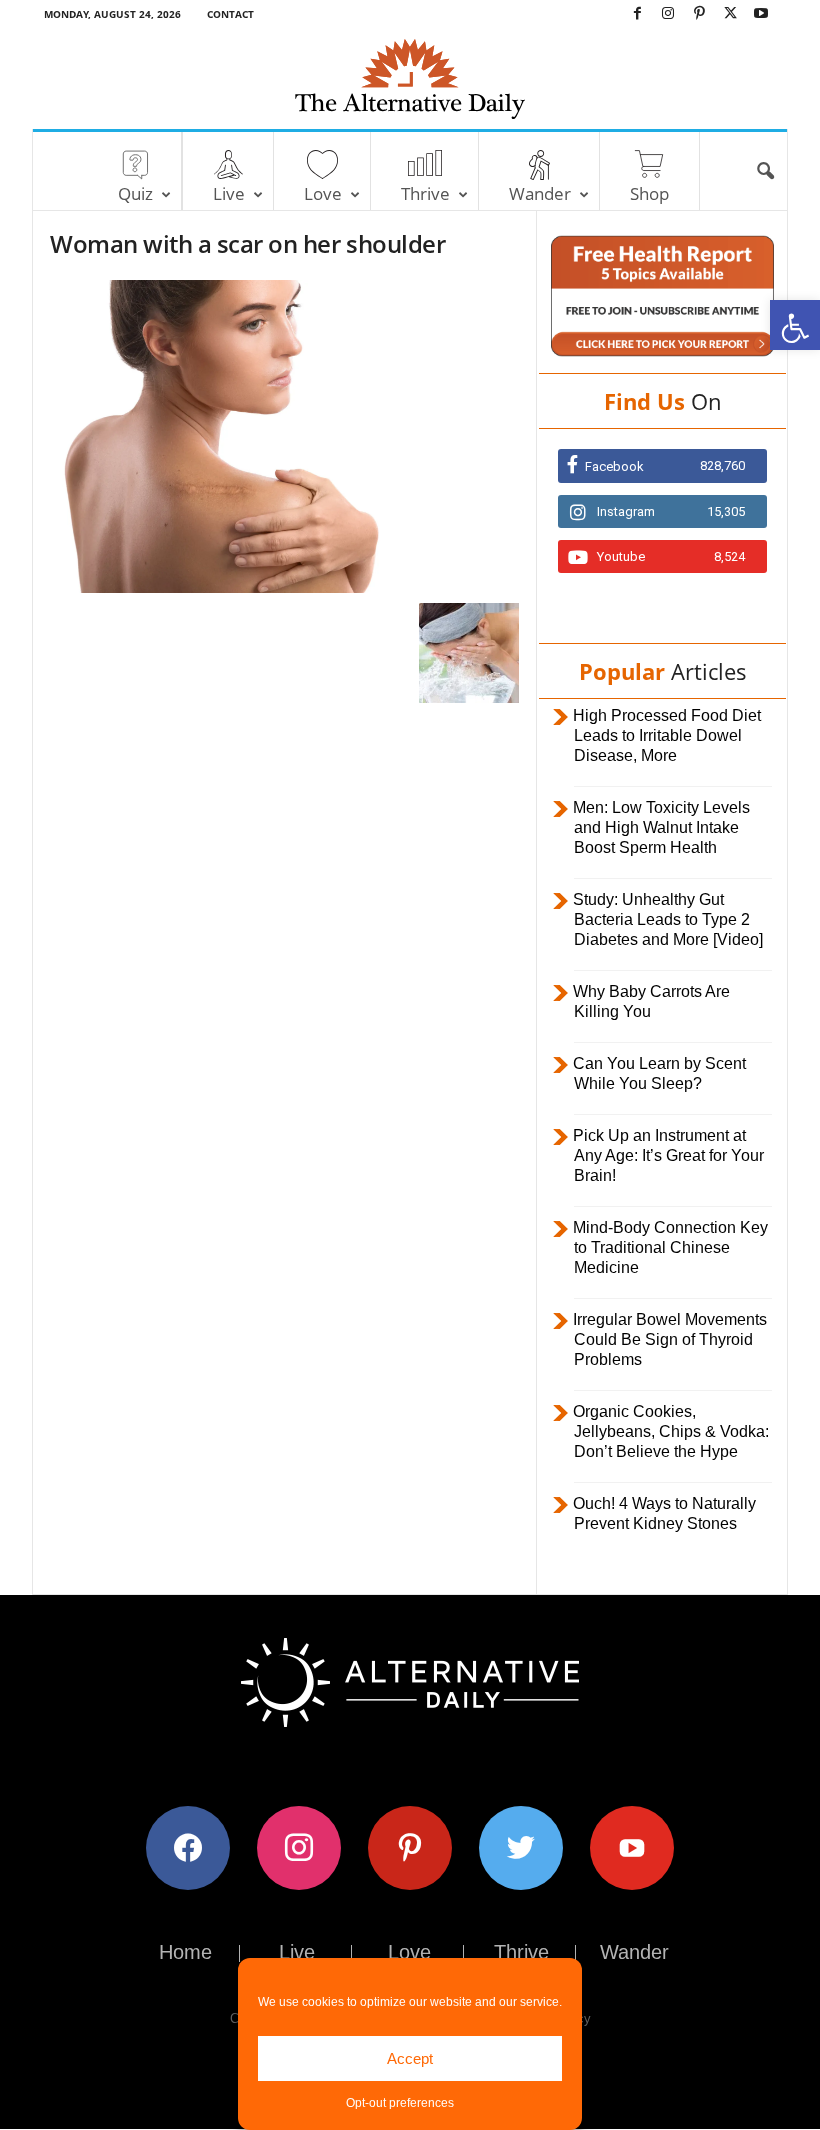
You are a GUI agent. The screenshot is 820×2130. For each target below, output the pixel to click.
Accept (410, 2058)
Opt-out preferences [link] (400, 2103)
